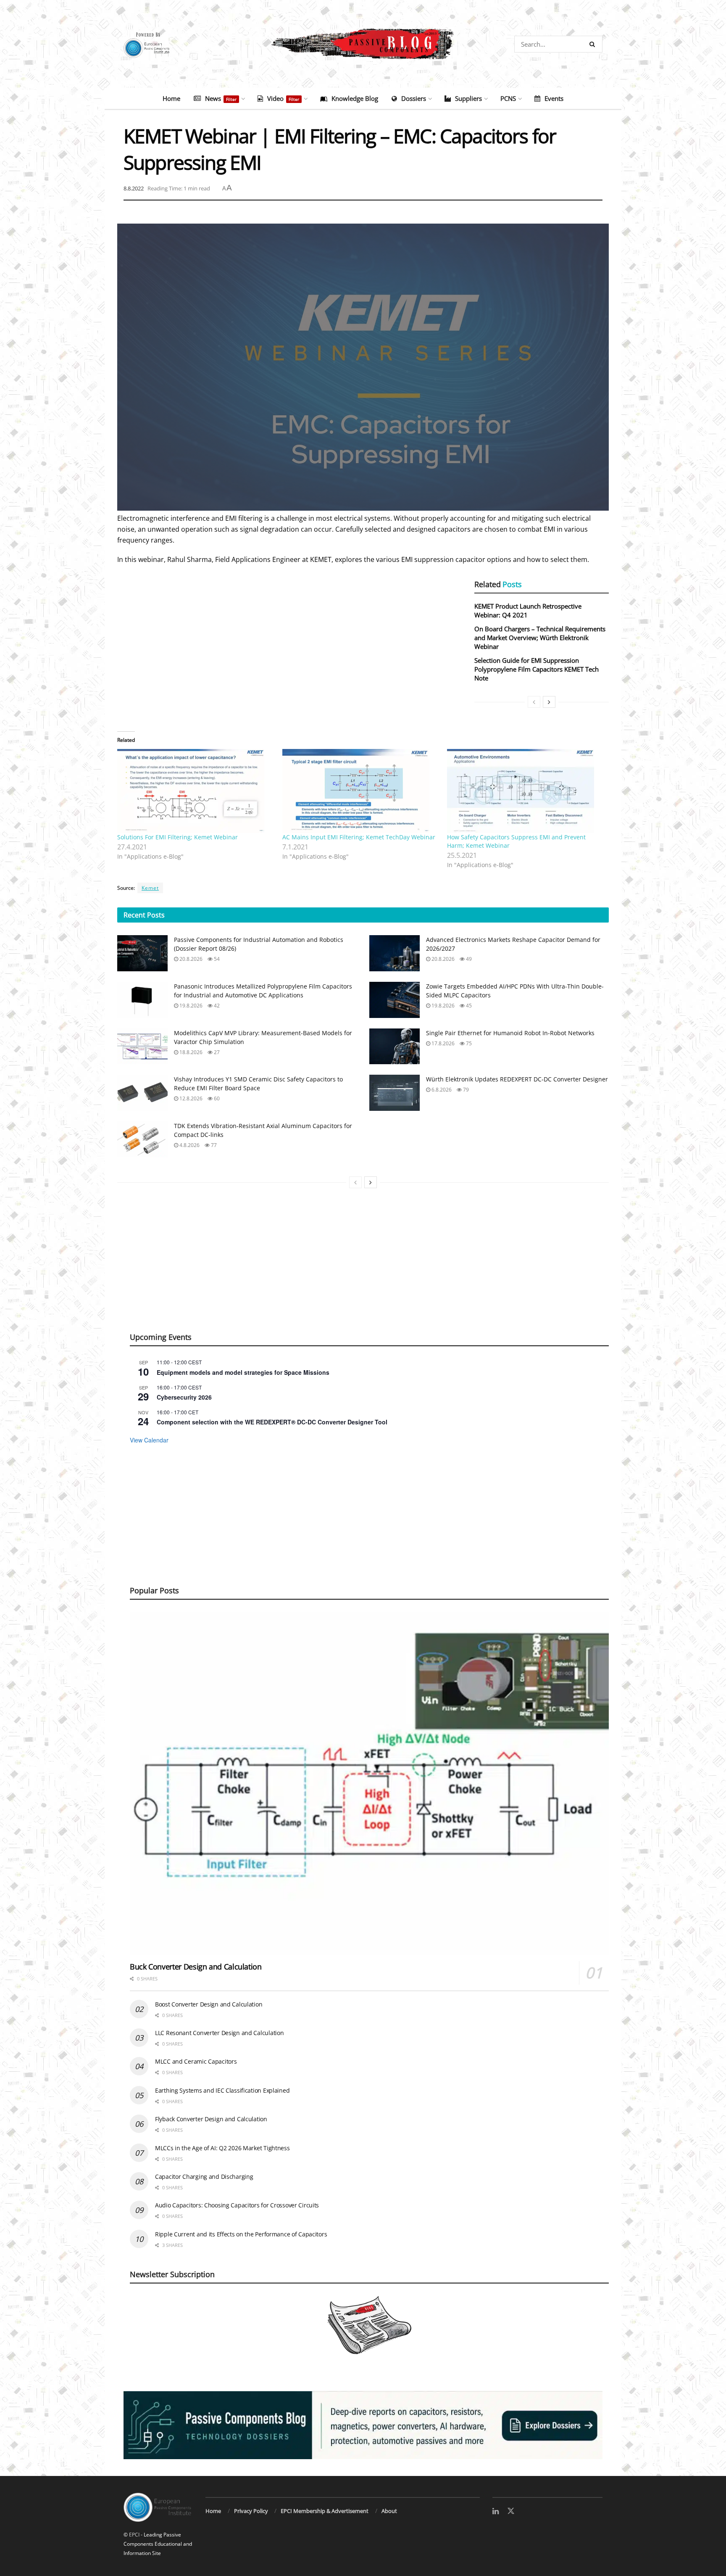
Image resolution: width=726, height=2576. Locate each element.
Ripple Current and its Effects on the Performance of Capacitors (241, 2234)
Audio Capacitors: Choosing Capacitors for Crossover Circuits (237, 2205)
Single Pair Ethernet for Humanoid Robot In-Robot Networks (510, 1033)
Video (283, 98)
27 (216, 1052)
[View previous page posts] (534, 702)
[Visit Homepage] (363, 44)
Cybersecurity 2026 (184, 1397)
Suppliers (468, 98)
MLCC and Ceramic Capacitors (196, 2061)
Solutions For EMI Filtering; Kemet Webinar (178, 837)
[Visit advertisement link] (363, 2425)
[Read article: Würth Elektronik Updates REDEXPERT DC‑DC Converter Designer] (395, 1093)
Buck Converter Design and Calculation (196, 1967)
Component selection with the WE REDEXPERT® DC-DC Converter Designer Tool (272, 1422)
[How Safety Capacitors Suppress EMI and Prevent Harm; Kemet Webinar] (525, 791)
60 (216, 1098)
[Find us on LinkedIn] (496, 2511)
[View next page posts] (549, 702)
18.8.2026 (190, 1052)
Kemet (150, 888)
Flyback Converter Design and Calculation (211, 2119)
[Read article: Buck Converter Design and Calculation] (369, 1784)
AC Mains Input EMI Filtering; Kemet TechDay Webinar (359, 837)
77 (213, 1145)
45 (468, 1006)
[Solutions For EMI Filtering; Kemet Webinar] (196, 791)
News (221, 98)
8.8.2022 (134, 188)
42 (216, 1006)
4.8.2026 (189, 1145)
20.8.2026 (190, 959)
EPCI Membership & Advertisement (325, 2511)
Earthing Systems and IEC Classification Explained (222, 2090)
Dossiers (414, 98)
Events (554, 98)
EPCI (134, 2535)
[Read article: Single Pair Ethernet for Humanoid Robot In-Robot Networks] (395, 1047)
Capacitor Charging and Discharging (204, 2177)
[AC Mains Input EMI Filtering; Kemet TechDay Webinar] (361, 791)
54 (216, 959)
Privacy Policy (251, 2511)
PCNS (508, 98)
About (389, 2511)
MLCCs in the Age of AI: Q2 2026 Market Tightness (222, 2148)
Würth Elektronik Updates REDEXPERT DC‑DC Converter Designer (517, 1079)
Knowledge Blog (355, 98)
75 (468, 1043)
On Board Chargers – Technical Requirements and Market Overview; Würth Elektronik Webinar (540, 638)
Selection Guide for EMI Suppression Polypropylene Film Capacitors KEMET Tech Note (537, 669)
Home (171, 98)
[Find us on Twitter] (511, 2511)
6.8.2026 (441, 1090)
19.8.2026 (190, 1006)
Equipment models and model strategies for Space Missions (243, 1372)
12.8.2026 (190, 1098)
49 (468, 959)
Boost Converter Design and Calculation (209, 2004)
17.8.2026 (442, 1043)
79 (465, 1090)
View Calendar (149, 1440)
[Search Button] (594, 44)
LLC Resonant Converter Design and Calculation (219, 2033)
